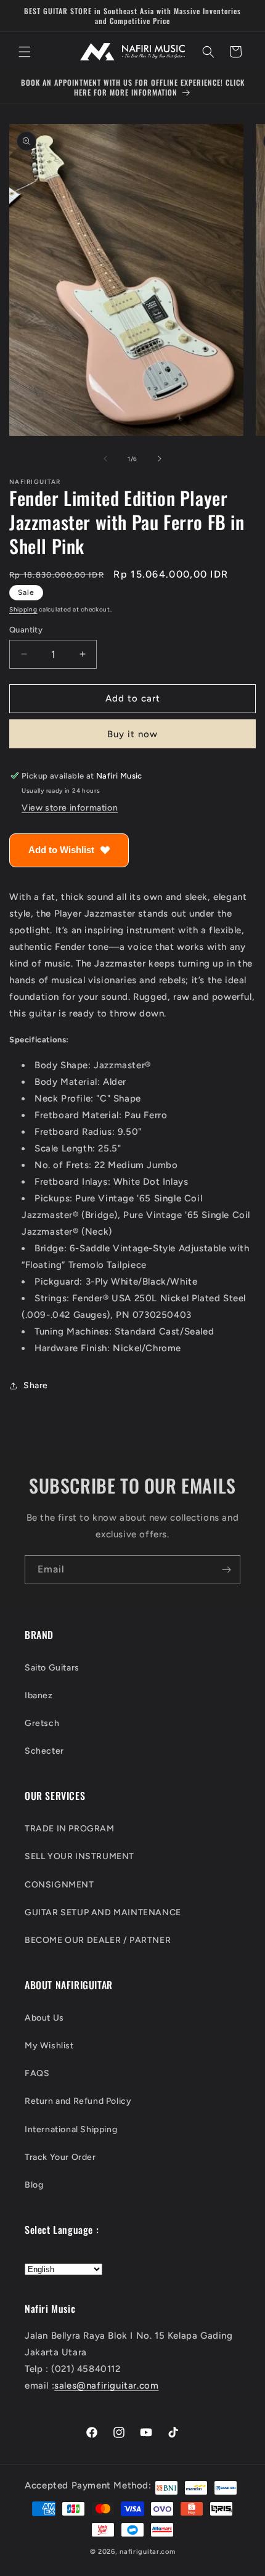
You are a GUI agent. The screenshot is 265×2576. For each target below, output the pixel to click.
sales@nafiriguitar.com (106, 2386)
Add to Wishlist (61, 850)
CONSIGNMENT (59, 1885)
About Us (44, 2018)
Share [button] (36, 1385)
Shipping (23, 609)
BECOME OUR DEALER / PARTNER (98, 1940)
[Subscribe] (226, 1570)
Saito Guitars (52, 1668)
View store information (70, 808)
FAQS (37, 2073)
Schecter (44, 1751)
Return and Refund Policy (78, 2101)
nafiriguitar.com (147, 2552)
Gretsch (42, 1723)
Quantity (26, 630)
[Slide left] (105, 459)
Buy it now (132, 734)
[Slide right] (160, 459)
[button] (25, 52)
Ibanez (39, 1695)
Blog (34, 2185)
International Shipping (71, 2129)
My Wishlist (49, 2046)
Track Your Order (60, 2157)
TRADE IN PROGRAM (70, 1829)
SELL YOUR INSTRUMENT (79, 1856)
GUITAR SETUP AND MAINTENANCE (103, 1912)
